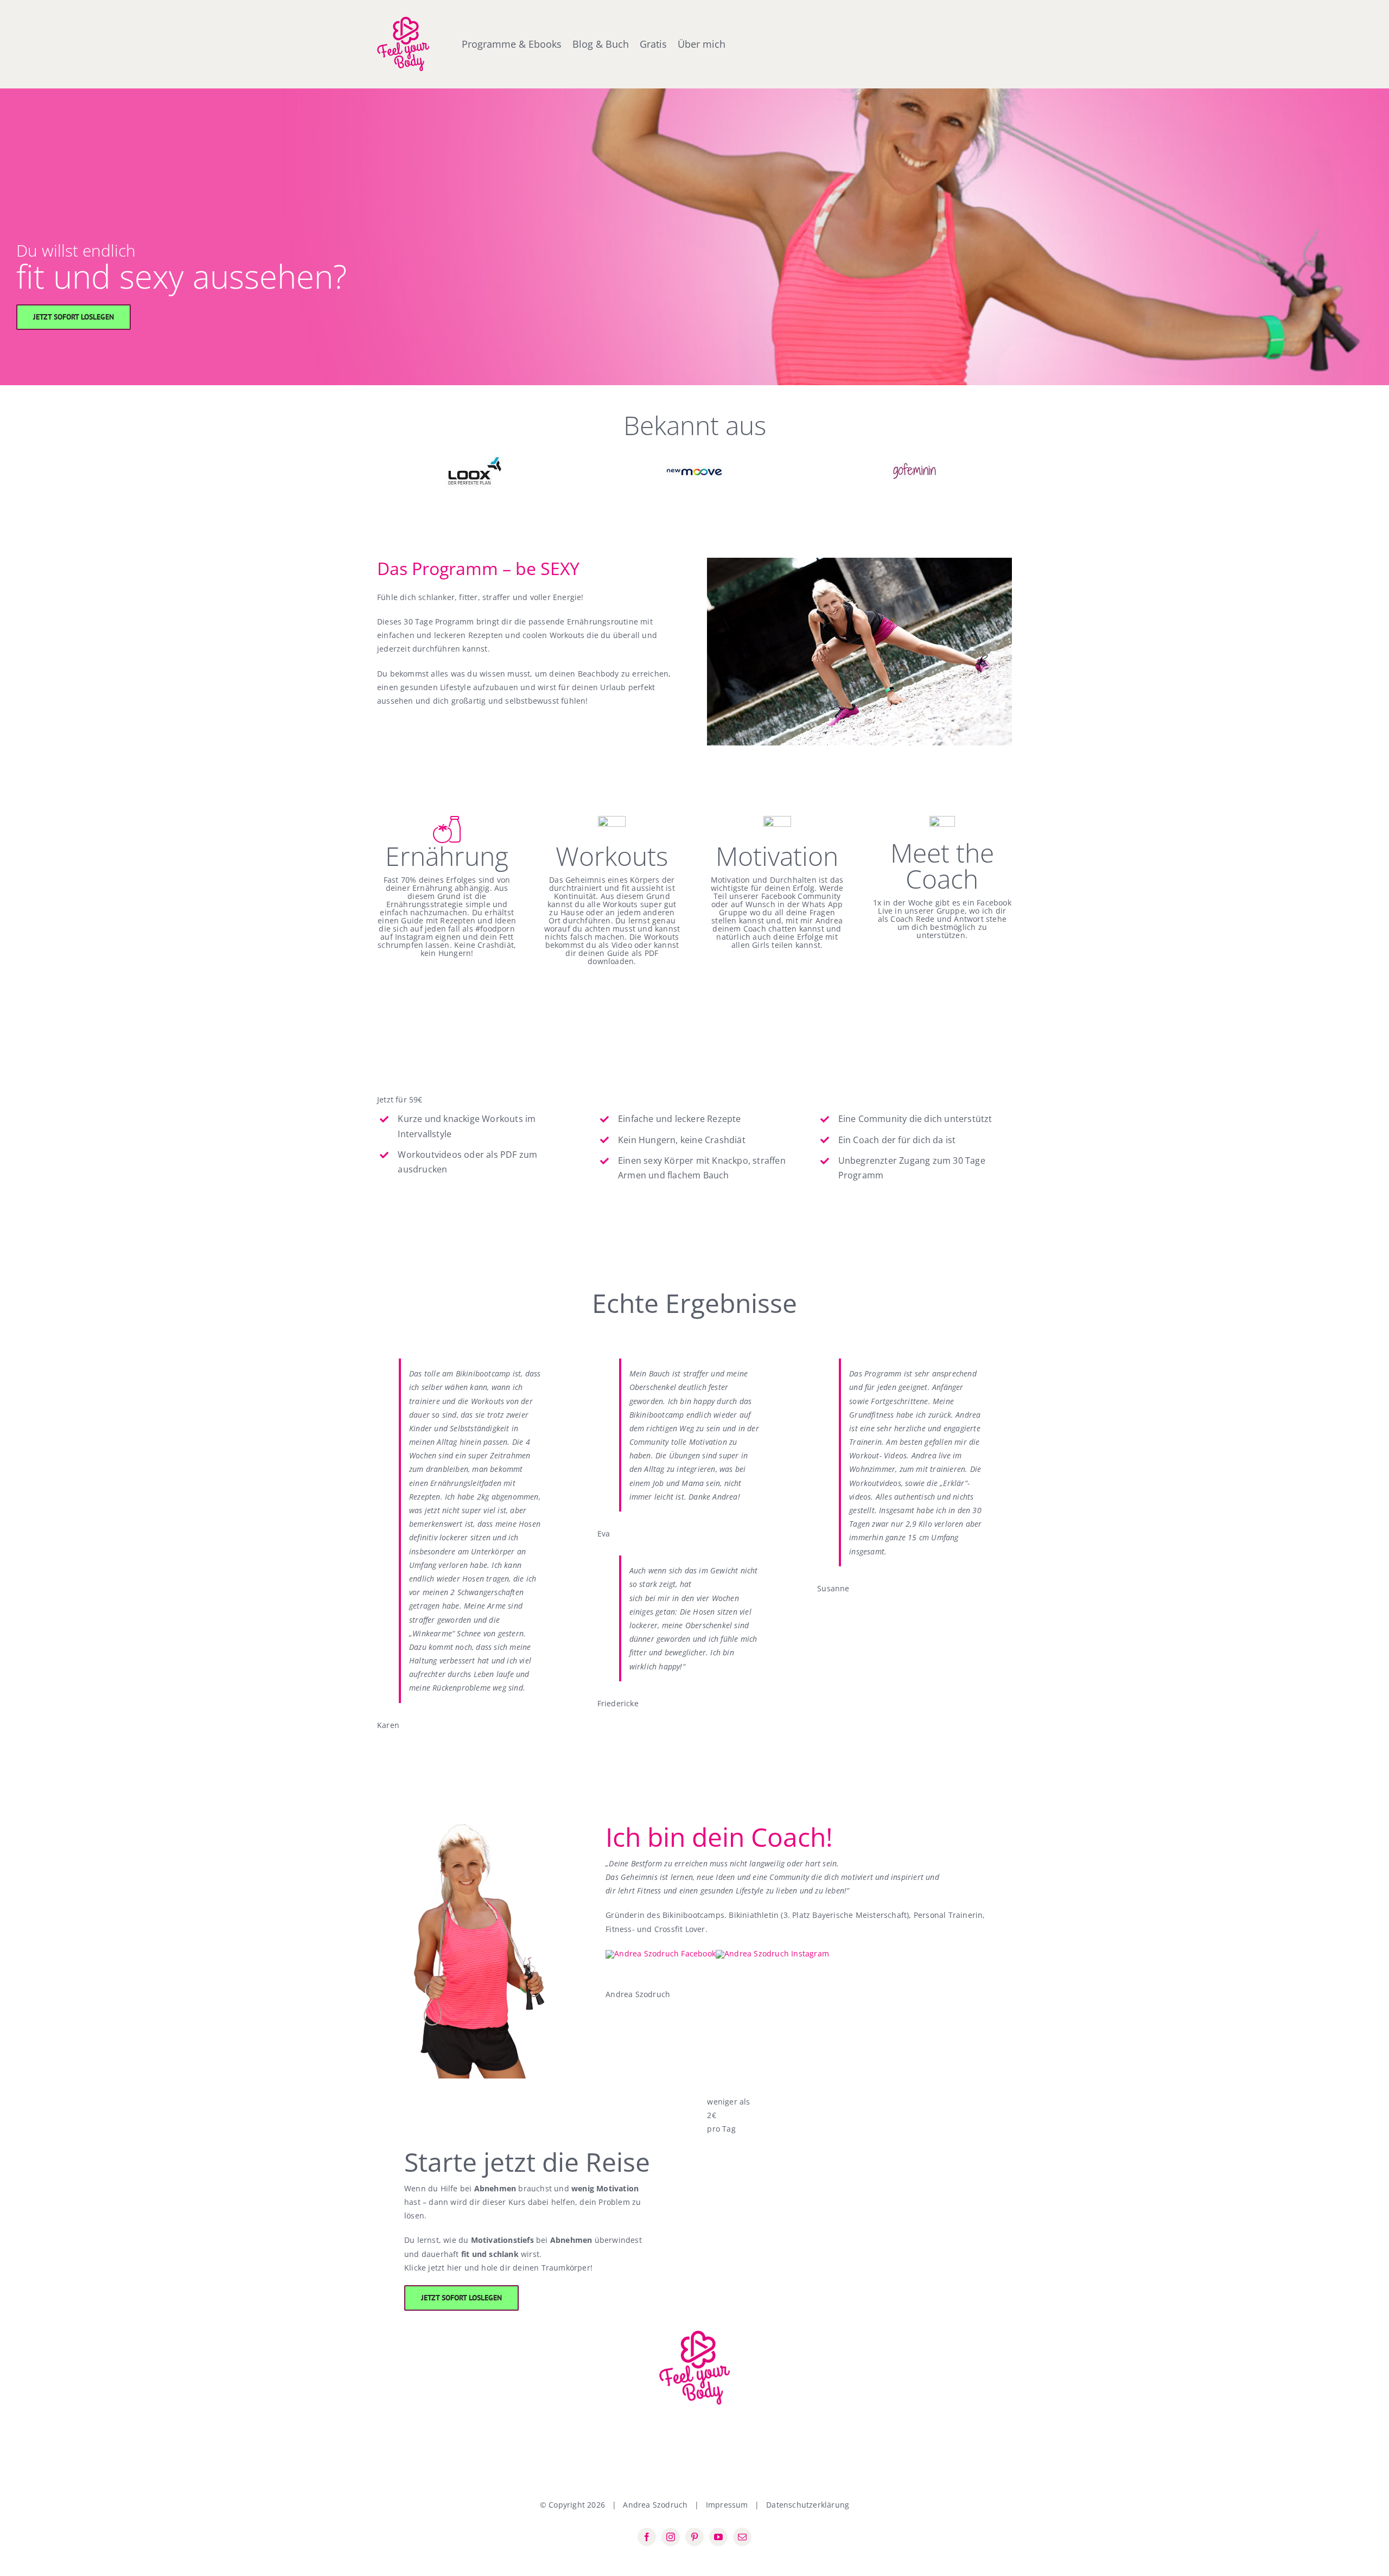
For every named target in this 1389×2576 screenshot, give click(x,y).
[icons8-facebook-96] (661, 1953)
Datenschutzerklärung (808, 2505)
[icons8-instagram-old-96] (772, 1953)
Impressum (727, 2505)
